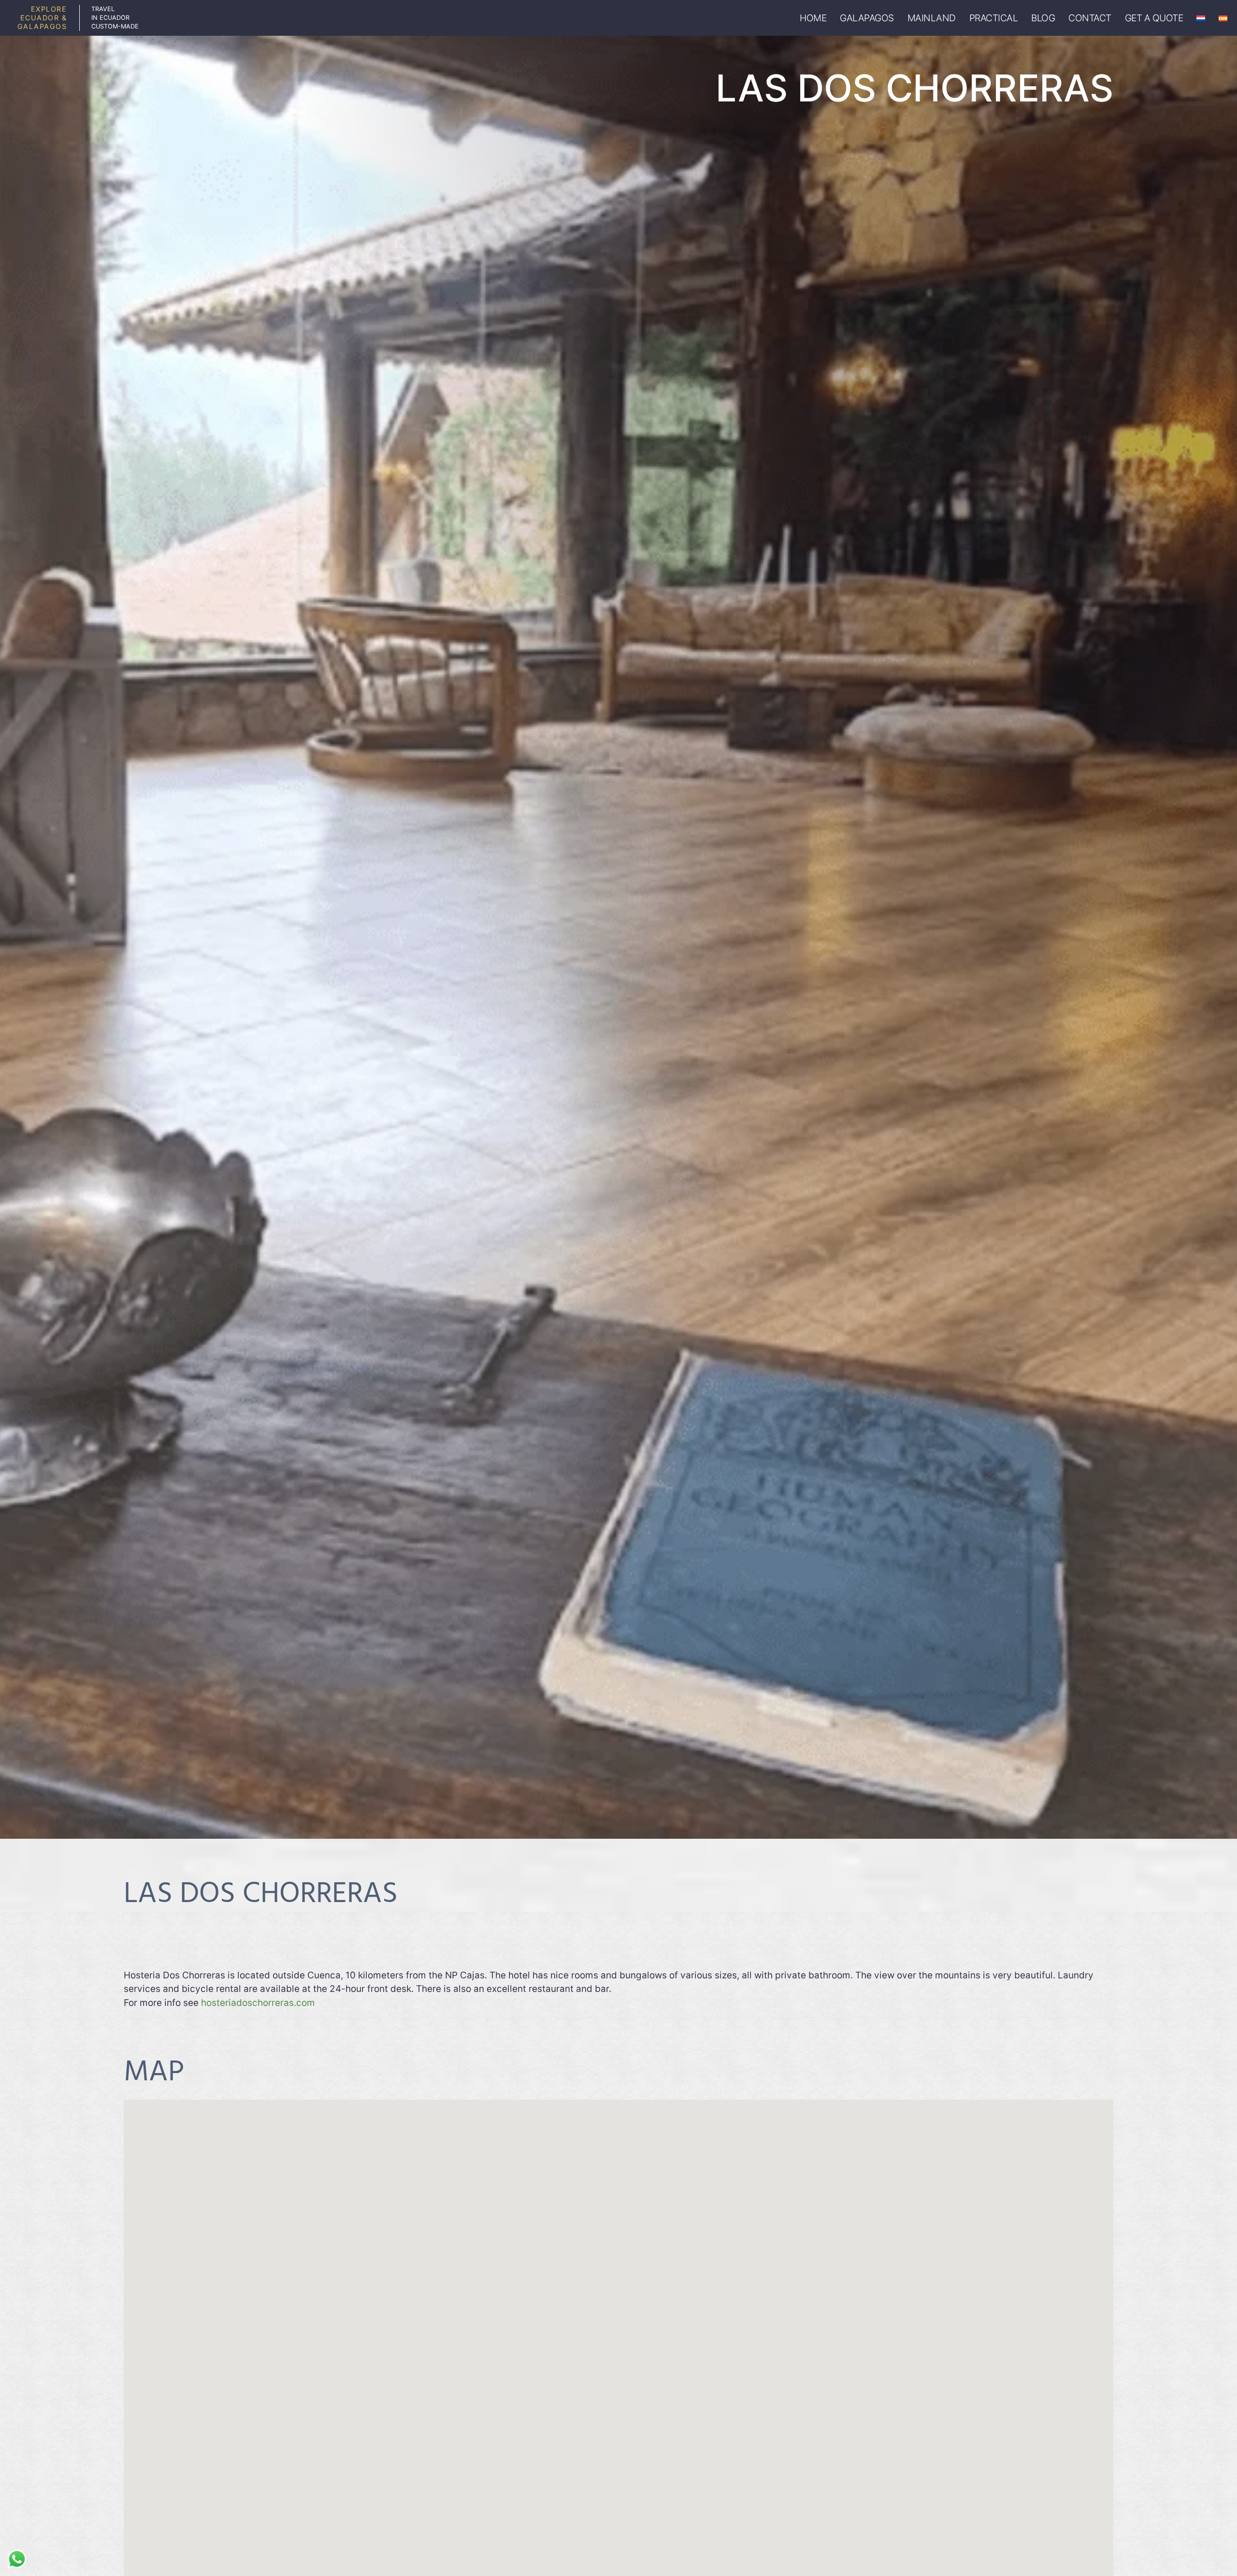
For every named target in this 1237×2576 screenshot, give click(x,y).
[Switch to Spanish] (1223, 18)
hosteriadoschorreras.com (258, 2003)
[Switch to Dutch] (1201, 18)
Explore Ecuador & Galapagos (42, 18)
